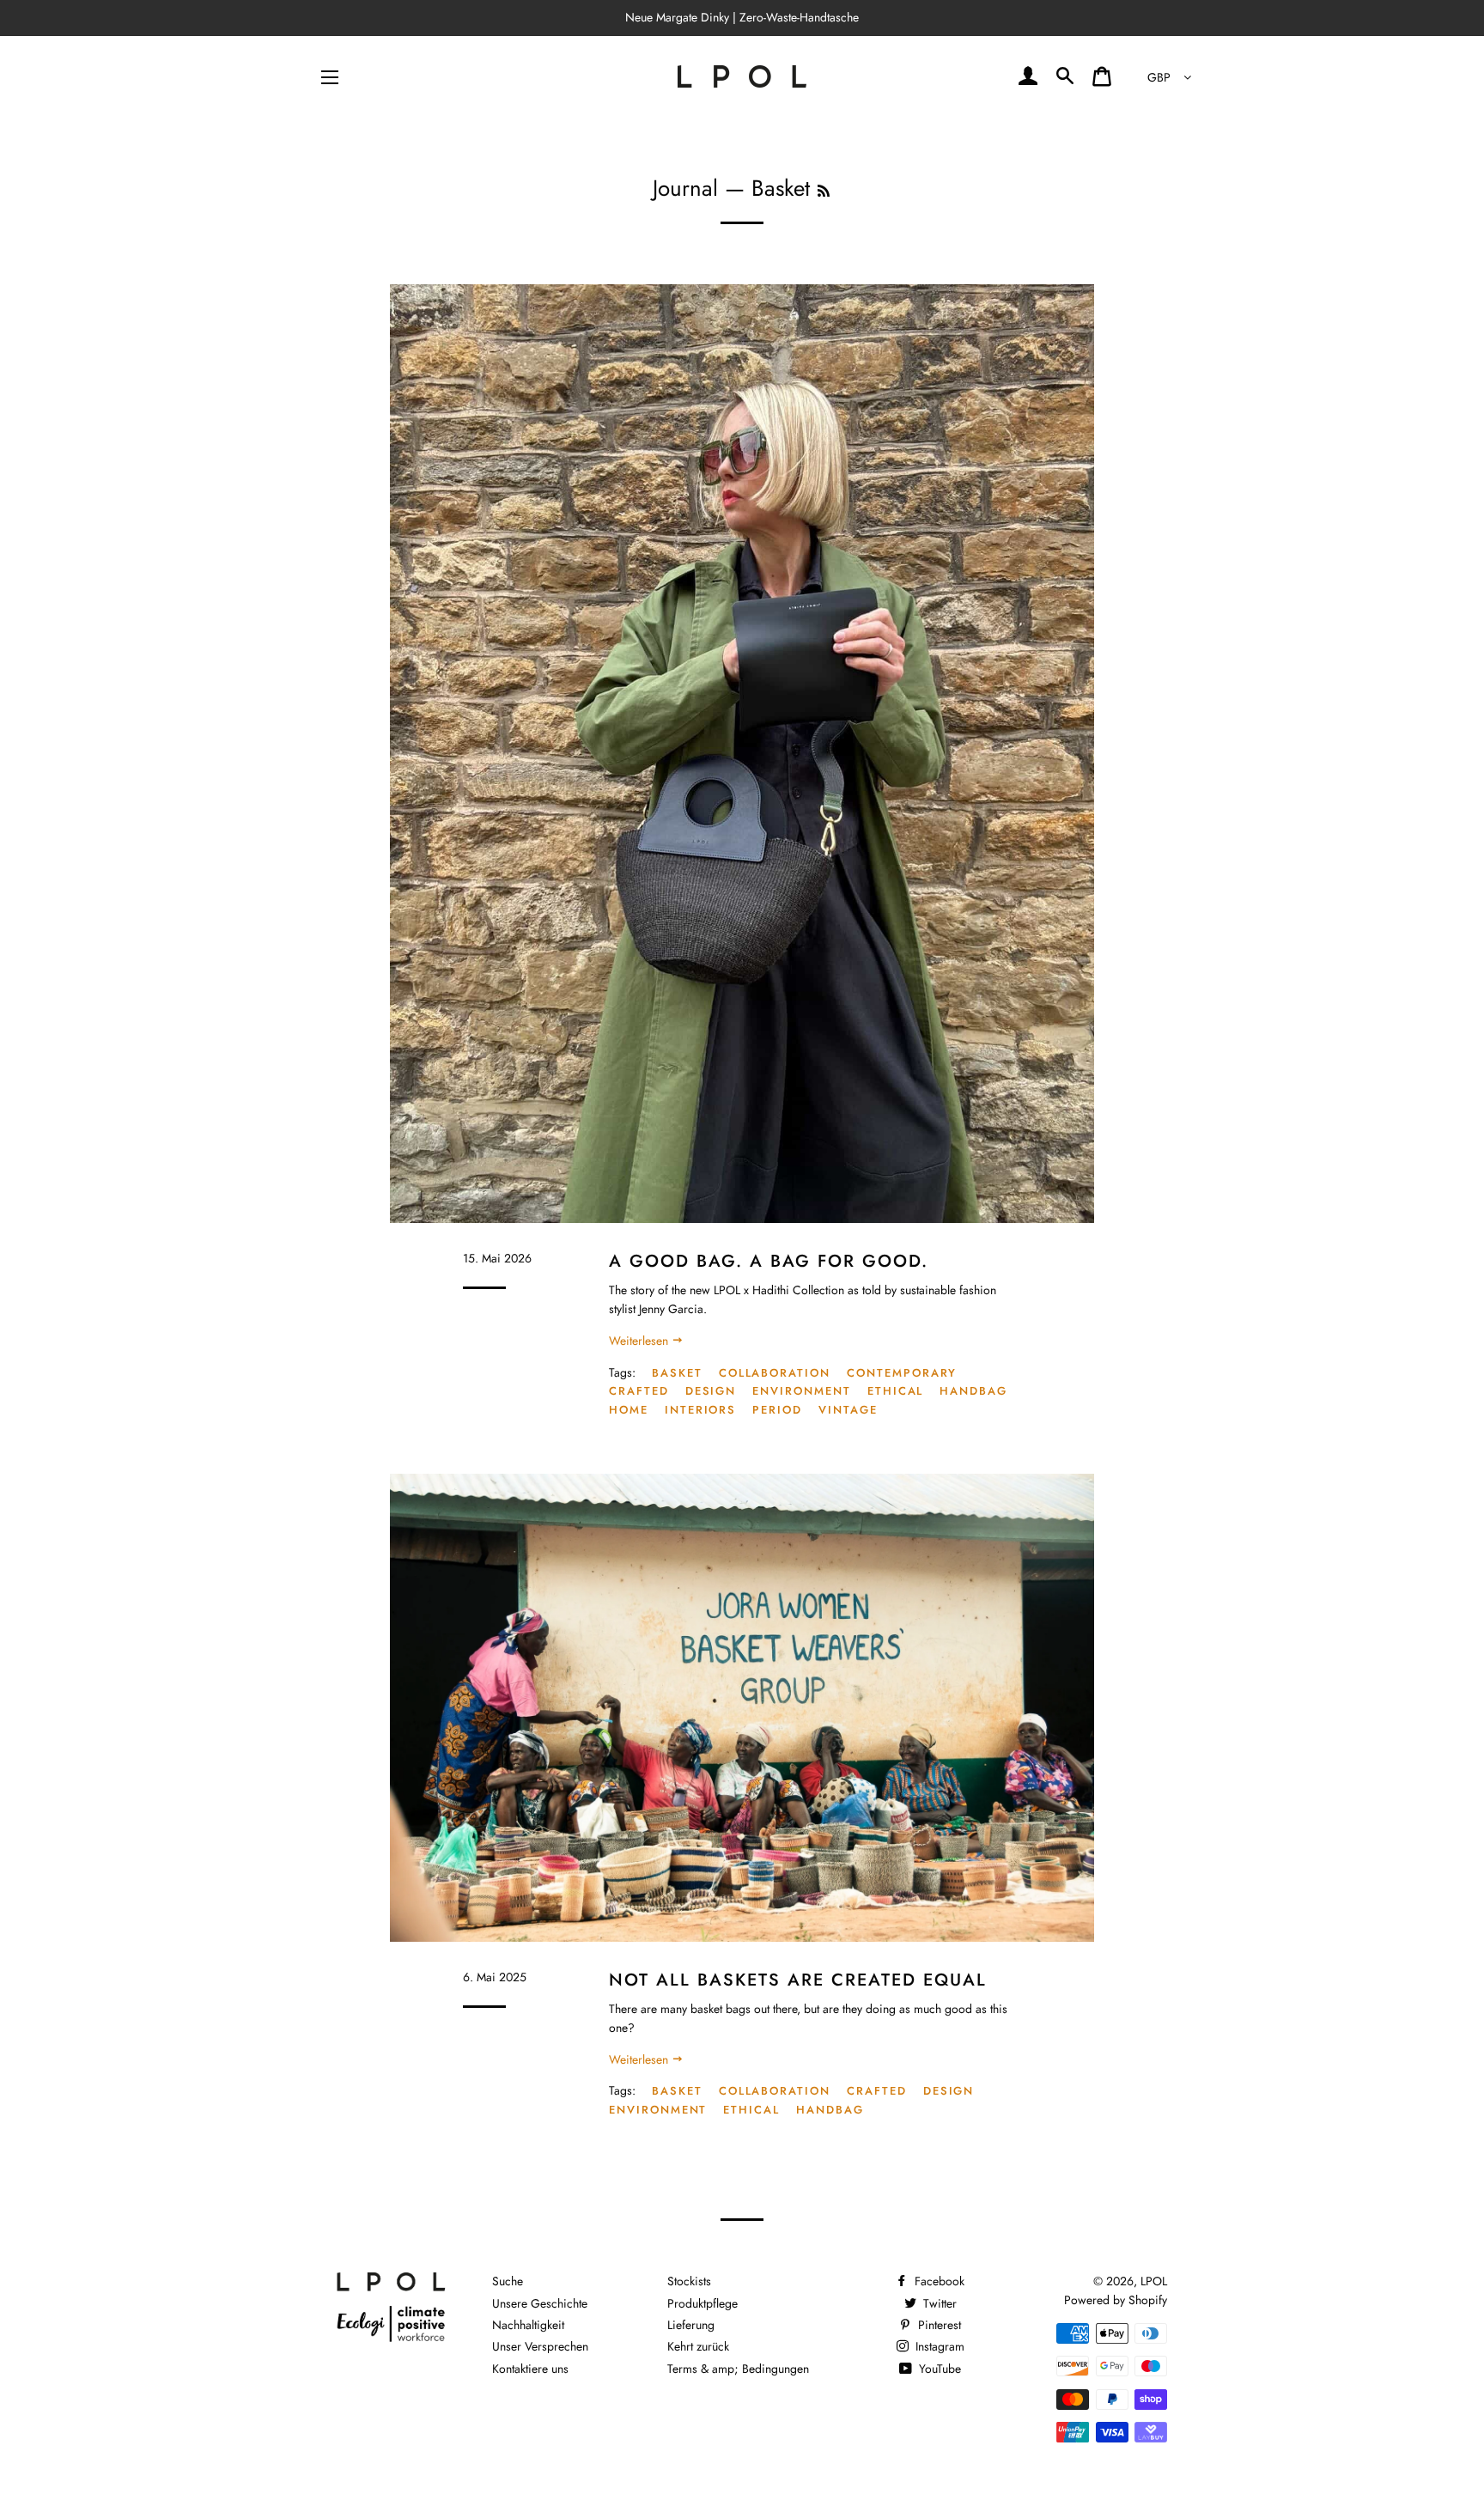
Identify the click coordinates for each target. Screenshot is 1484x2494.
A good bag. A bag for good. (769, 1261)
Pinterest (938, 2325)
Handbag (973, 1391)
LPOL (1154, 2281)
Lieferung (691, 2325)
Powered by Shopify (1116, 2300)
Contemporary (902, 1373)
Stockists (689, 2281)
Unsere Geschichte (540, 2303)
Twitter (938, 2303)
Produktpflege (702, 2303)
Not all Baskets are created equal (798, 1980)
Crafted (639, 1391)
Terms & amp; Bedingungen (738, 2369)
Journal (685, 188)
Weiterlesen (640, 1341)
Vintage (848, 1410)
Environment (801, 1391)
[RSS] (824, 191)
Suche (508, 2281)
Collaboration (775, 1373)
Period (777, 1410)
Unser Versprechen (540, 2346)
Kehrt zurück (698, 2346)
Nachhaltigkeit (528, 2325)
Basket (677, 1373)
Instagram (938, 2346)
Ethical (896, 1391)
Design (711, 1391)
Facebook (938, 2281)
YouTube (938, 2369)
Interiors (701, 1410)
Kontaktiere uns (530, 2369)
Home (629, 1410)
